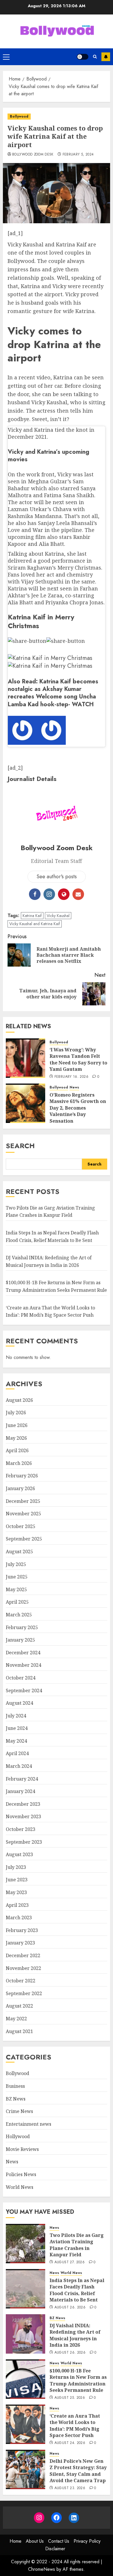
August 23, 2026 (70, 2488)
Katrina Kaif (32, 916)
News (74, 1087)
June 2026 (17, 1425)
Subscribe (106, 57)
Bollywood (19, 116)
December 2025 (23, 1501)
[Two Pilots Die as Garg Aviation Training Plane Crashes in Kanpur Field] (25, 2244)
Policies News (21, 2174)
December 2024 (23, 1653)
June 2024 (17, 1728)
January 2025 (20, 1640)
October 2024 (21, 1678)
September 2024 (24, 1690)
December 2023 (23, 1804)
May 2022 (16, 2019)
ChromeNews (42, 2569)
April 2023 (17, 1905)
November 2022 (23, 1968)
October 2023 (21, 1829)
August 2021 (19, 2031)
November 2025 (23, 1514)
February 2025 (22, 1627)
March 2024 (19, 1766)
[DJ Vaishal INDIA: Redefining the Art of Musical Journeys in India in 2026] (25, 2334)
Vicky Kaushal (58, 916)
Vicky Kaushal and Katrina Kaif (35, 924)
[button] (6, 57)
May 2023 (16, 1892)
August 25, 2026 (70, 2398)
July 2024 (16, 1716)
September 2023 (24, 1842)
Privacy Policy (87, 2541)
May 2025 (16, 1589)
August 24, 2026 (70, 2443)
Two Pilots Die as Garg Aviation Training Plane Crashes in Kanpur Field (50, 1212)
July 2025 (16, 1564)
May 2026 (16, 1438)
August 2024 (19, 1703)
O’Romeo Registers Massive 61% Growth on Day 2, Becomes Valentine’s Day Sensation (78, 1108)
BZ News (16, 2099)
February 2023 (22, 1930)
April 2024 (17, 1753)
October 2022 (21, 1981)
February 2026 (22, 1476)
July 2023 (16, 1867)
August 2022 (19, 2006)
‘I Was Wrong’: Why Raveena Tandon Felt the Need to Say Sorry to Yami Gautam (78, 1059)
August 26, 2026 (70, 2308)
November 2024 (23, 1665)
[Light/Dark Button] (83, 57)
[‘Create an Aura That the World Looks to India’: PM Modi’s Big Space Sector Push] (25, 2424)
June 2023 (17, 1880)
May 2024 (16, 1741)
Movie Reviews (22, 2149)
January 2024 (20, 1791)
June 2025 (17, 1577)
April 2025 (17, 1602)
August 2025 (19, 1552)
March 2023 (19, 1918)
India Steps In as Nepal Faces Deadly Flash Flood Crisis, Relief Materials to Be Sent (77, 2290)
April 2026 (17, 1450)
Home (16, 2541)
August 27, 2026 (70, 2262)
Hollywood (18, 2136)
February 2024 (22, 1779)
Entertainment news (29, 2124)
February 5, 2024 (78, 155)
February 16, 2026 (71, 1077)
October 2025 (21, 1526)
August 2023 (19, 1854)
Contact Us (59, 2541)
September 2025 (24, 1539)
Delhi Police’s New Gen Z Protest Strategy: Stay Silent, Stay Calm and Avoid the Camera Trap (78, 2471)
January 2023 (20, 1943)
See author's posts (57, 877)
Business (15, 2086)
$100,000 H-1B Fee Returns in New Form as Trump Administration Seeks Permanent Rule (78, 2380)
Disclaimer (55, 2549)
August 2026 (19, 1400)
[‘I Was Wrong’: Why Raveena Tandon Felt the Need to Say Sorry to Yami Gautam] (25, 1058)
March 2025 (19, 1615)
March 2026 (19, 1463)
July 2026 (16, 1413)
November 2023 (23, 1816)
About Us (35, 2541)
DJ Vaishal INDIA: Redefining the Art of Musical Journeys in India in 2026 (75, 2335)
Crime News (19, 2111)
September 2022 (24, 1993)
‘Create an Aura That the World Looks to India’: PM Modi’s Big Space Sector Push (75, 2426)
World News (20, 2187)
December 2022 (23, 1955)
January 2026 (20, 1488)
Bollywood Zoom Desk (33, 155)
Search (20, 1146)
